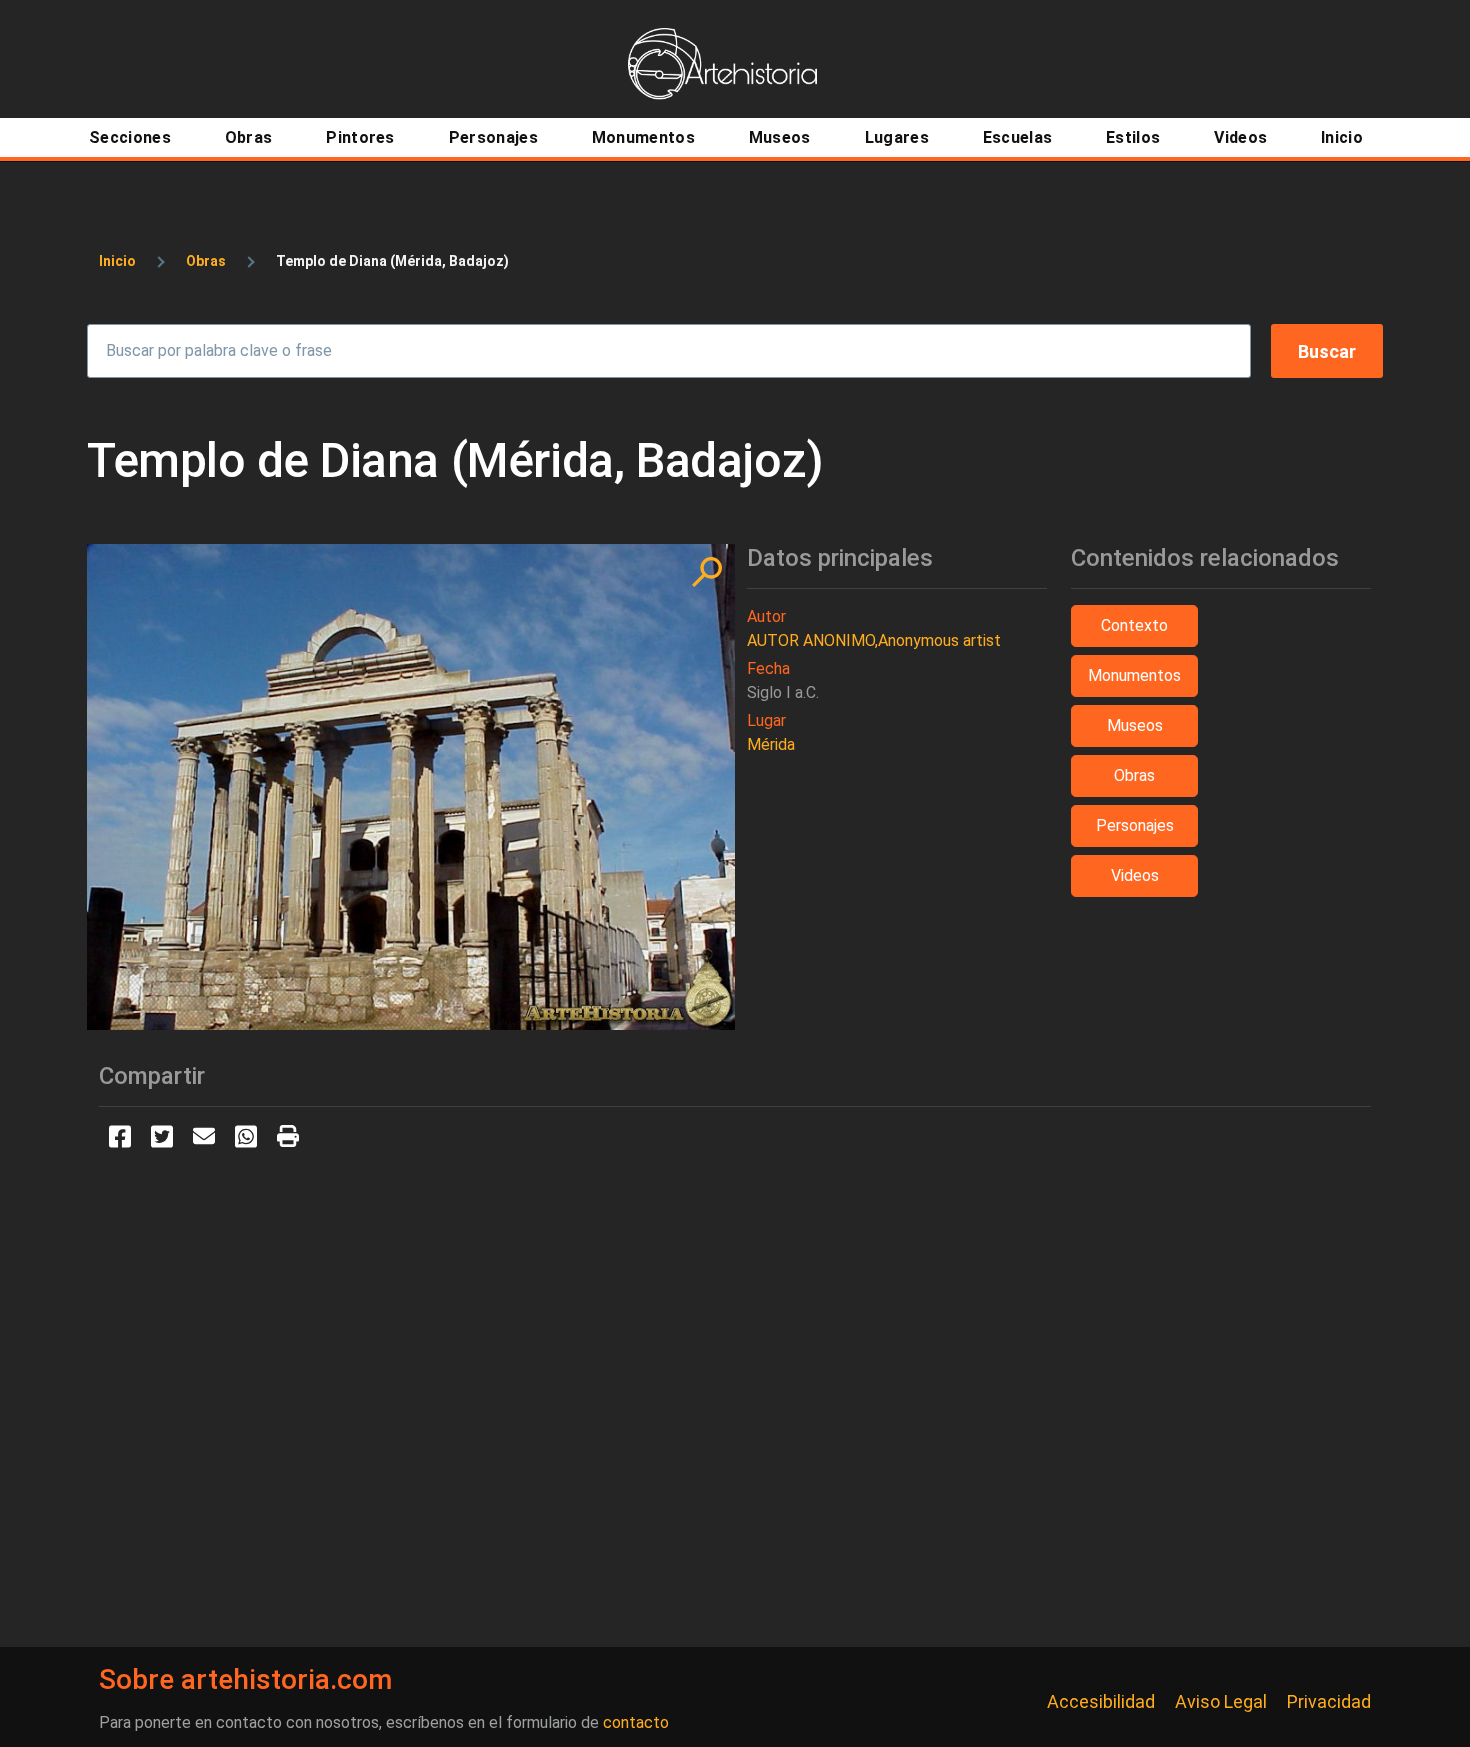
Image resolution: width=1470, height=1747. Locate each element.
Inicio (117, 261)
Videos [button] (1135, 875)
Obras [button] (1134, 775)
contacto (636, 1722)
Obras (206, 261)
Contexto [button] (1134, 625)
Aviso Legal (1221, 1701)
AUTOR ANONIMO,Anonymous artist (874, 640)
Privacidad (1329, 1701)
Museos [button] (1135, 725)
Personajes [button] (1135, 825)
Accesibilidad (1101, 1701)
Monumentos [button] (1134, 675)
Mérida (771, 744)
